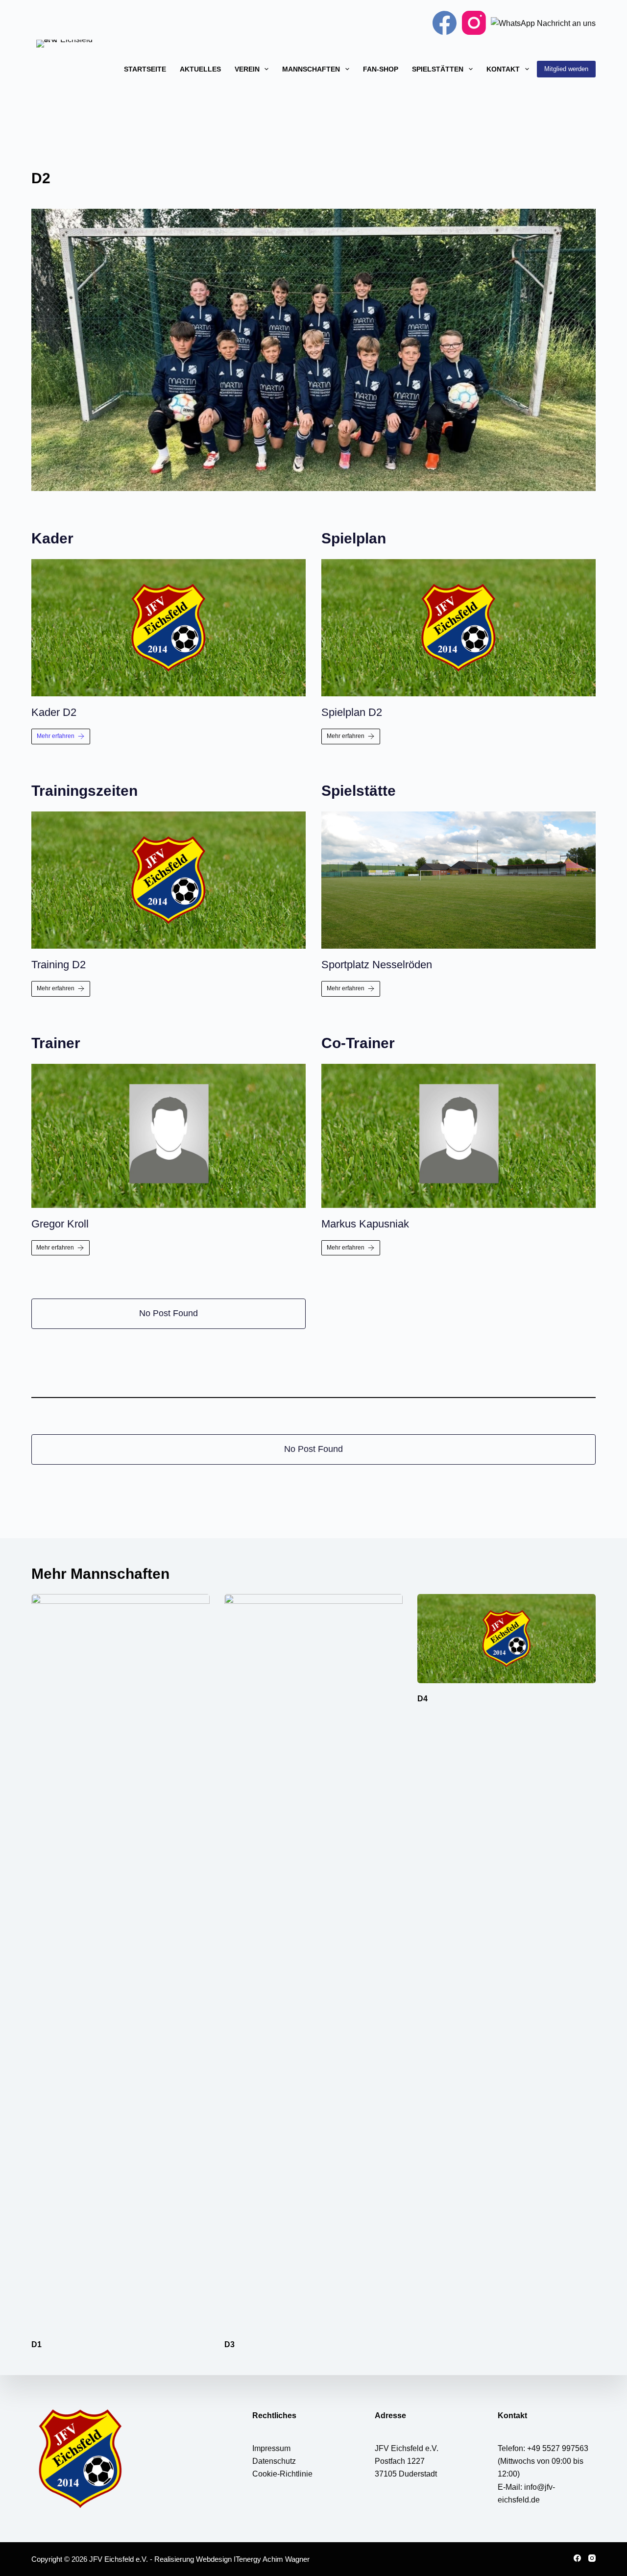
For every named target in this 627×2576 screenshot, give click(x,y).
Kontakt (503, 69)
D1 (36, 2344)
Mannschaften (311, 69)
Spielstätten (438, 69)
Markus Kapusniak (365, 1224)
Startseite (145, 69)
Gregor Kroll (60, 1224)
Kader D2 (54, 712)
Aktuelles (200, 69)
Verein (247, 69)
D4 (422, 1699)
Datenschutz (274, 2461)
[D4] (506, 1639)
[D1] (121, 1962)
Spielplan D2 (352, 712)
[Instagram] (474, 23)
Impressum (271, 2448)
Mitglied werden (566, 69)
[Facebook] (445, 23)
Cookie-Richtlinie (282, 2474)
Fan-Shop (381, 69)
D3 (229, 2344)
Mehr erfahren (56, 736)
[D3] (313, 1962)
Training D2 (59, 965)
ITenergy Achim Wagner (272, 2559)
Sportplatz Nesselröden (377, 965)
